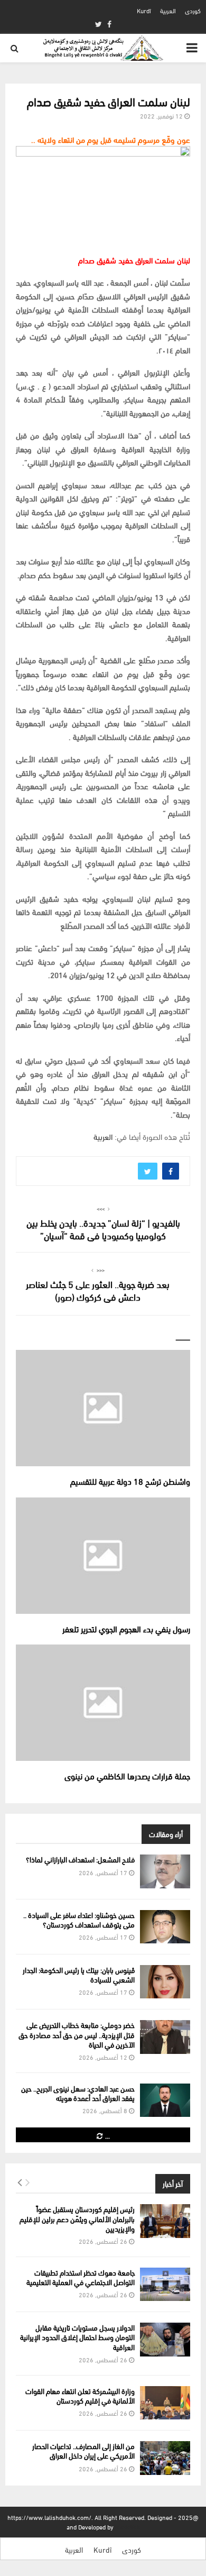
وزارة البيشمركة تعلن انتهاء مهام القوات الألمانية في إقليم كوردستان (80, 2395)
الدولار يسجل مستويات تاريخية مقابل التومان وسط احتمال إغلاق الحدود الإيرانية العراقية (77, 2337)
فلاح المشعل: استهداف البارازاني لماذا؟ (80, 1859)
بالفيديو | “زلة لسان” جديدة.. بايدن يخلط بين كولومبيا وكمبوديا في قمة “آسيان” (103, 1228)
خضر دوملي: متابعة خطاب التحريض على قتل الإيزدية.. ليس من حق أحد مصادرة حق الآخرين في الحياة (77, 2034)
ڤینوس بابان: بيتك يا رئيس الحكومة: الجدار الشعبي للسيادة (79, 1974)
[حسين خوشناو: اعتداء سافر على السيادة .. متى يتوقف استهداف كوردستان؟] (165, 1927)
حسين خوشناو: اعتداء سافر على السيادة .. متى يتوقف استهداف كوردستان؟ (79, 1919)
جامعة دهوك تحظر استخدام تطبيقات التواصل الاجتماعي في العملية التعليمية (81, 2277)
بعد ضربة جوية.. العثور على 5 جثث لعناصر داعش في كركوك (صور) (98, 1290)
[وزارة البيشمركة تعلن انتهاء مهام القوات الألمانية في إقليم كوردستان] (165, 2403)
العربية (168, 10)
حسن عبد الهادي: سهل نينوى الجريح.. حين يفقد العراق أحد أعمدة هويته (78, 2093)
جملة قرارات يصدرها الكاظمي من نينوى (127, 1775)
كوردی (193, 10)
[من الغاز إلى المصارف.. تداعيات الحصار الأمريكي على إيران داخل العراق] (165, 2458)
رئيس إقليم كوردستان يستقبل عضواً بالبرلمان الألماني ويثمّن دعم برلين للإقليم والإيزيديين (77, 2218)
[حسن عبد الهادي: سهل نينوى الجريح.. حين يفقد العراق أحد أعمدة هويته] (165, 2100)
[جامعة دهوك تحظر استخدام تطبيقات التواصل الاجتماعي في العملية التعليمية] (165, 2284)
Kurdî (144, 10)
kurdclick (128, 2527)
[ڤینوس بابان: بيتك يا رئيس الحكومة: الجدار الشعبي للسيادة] (165, 1982)
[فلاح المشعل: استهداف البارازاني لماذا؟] (165, 1871)
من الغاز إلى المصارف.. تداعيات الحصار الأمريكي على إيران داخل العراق (83, 2450)
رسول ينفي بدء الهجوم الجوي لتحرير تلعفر (126, 1628)
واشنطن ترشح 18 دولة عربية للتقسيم (130, 1481)
